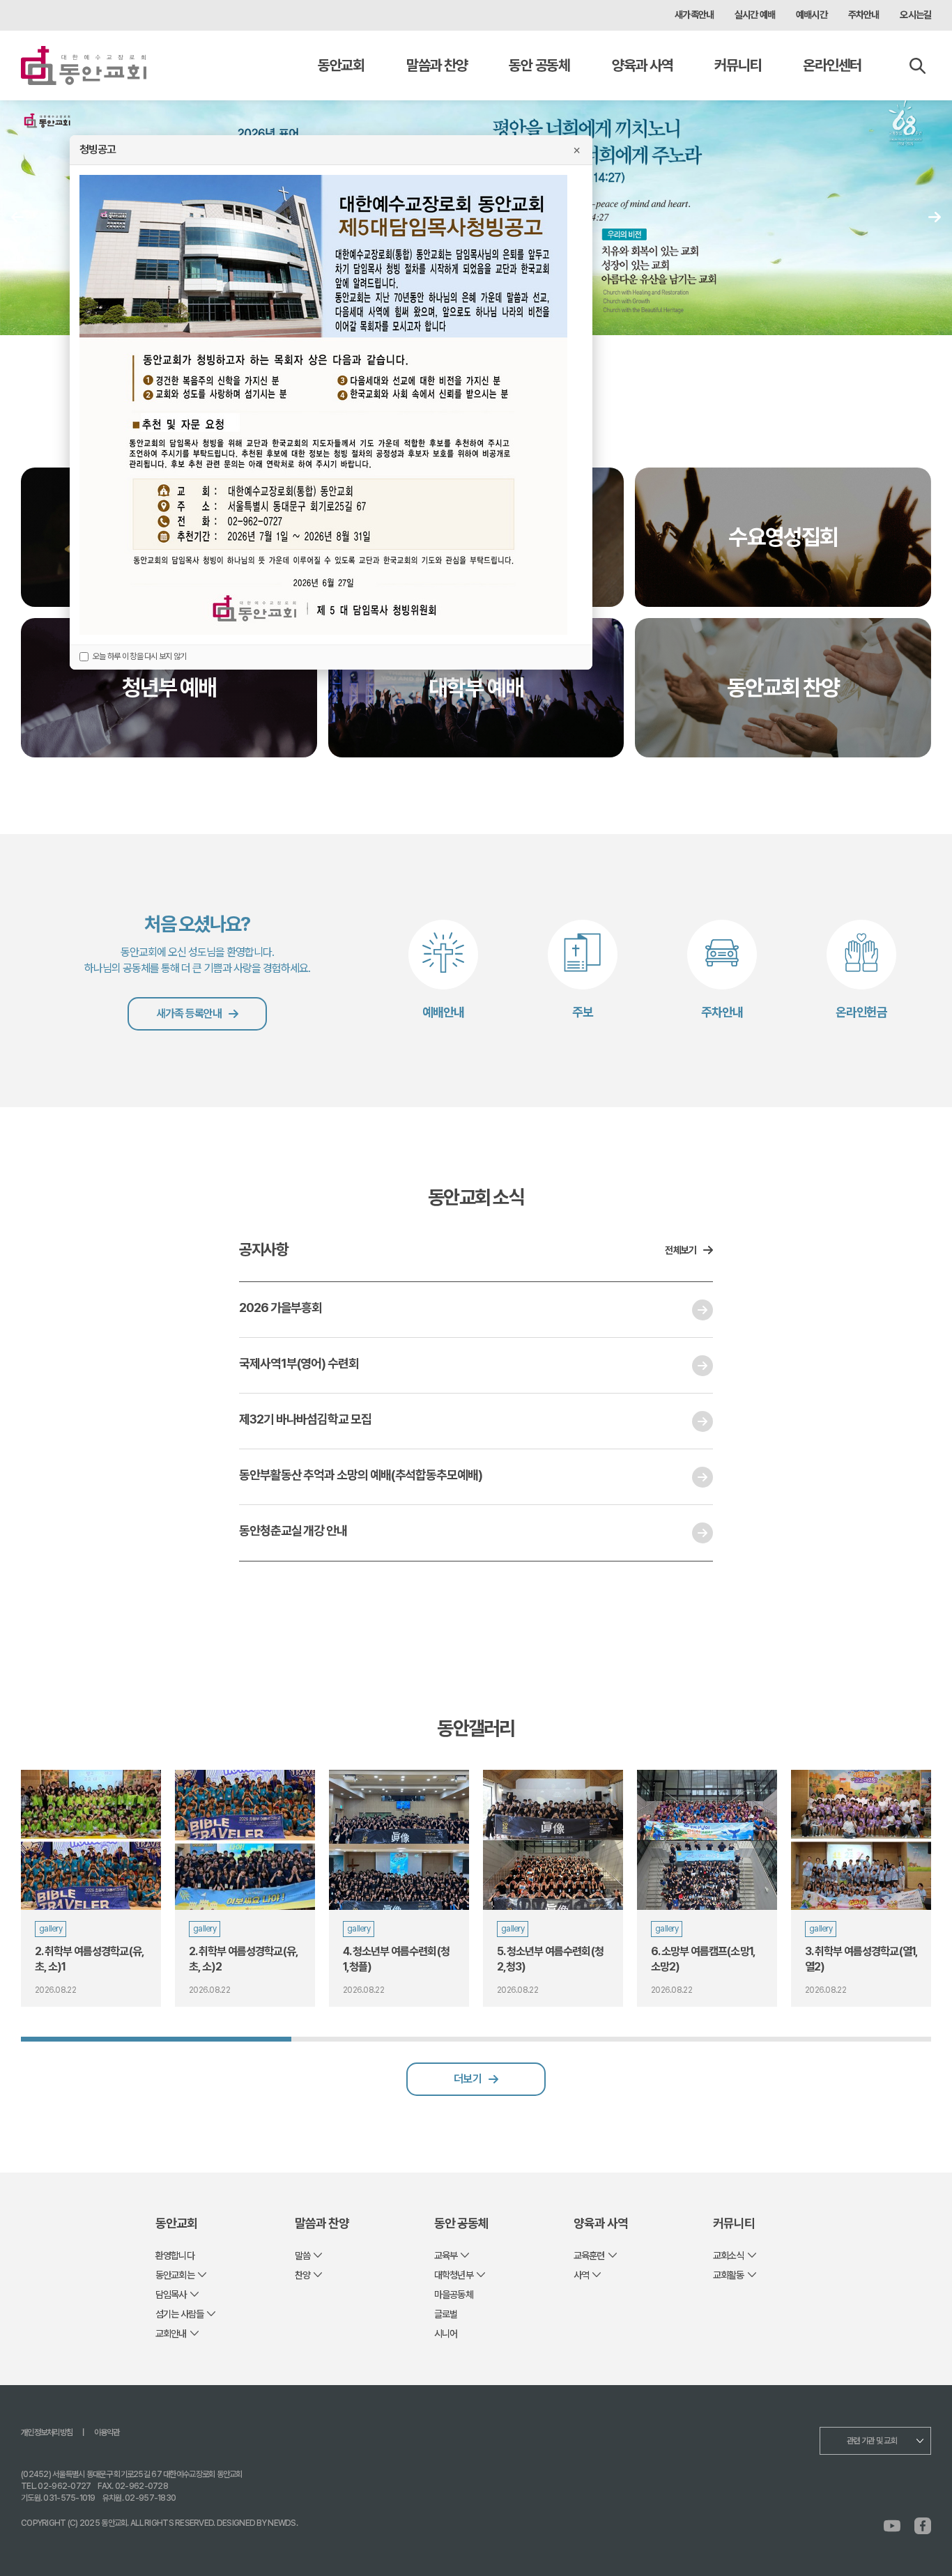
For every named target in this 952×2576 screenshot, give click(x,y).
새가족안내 (694, 15)
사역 (581, 2275)
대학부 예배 (476, 688)
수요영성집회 (783, 537)
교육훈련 (589, 2255)
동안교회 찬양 (783, 688)
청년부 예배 (169, 688)
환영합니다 (175, 2255)
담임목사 (171, 2295)
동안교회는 (175, 2275)
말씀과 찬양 (437, 65)
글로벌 (446, 2314)
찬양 (302, 2275)
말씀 (302, 2255)
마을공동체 (454, 2295)
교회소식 (729, 2255)
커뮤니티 (738, 65)
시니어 (446, 2334)
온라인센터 (832, 65)
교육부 (446, 2255)
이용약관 (107, 2432)
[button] (935, 217)
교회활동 (729, 2275)
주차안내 (864, 15)
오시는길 (915, 15)
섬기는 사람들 (179, 2314)
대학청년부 (454, 2275)
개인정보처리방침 (47, 2432)
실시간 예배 (755, 15)
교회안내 (171, 2334)
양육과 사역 (642, 65)
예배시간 (812, 15)
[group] (91, 1888)
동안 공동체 (539, 65)
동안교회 (341, 65)
